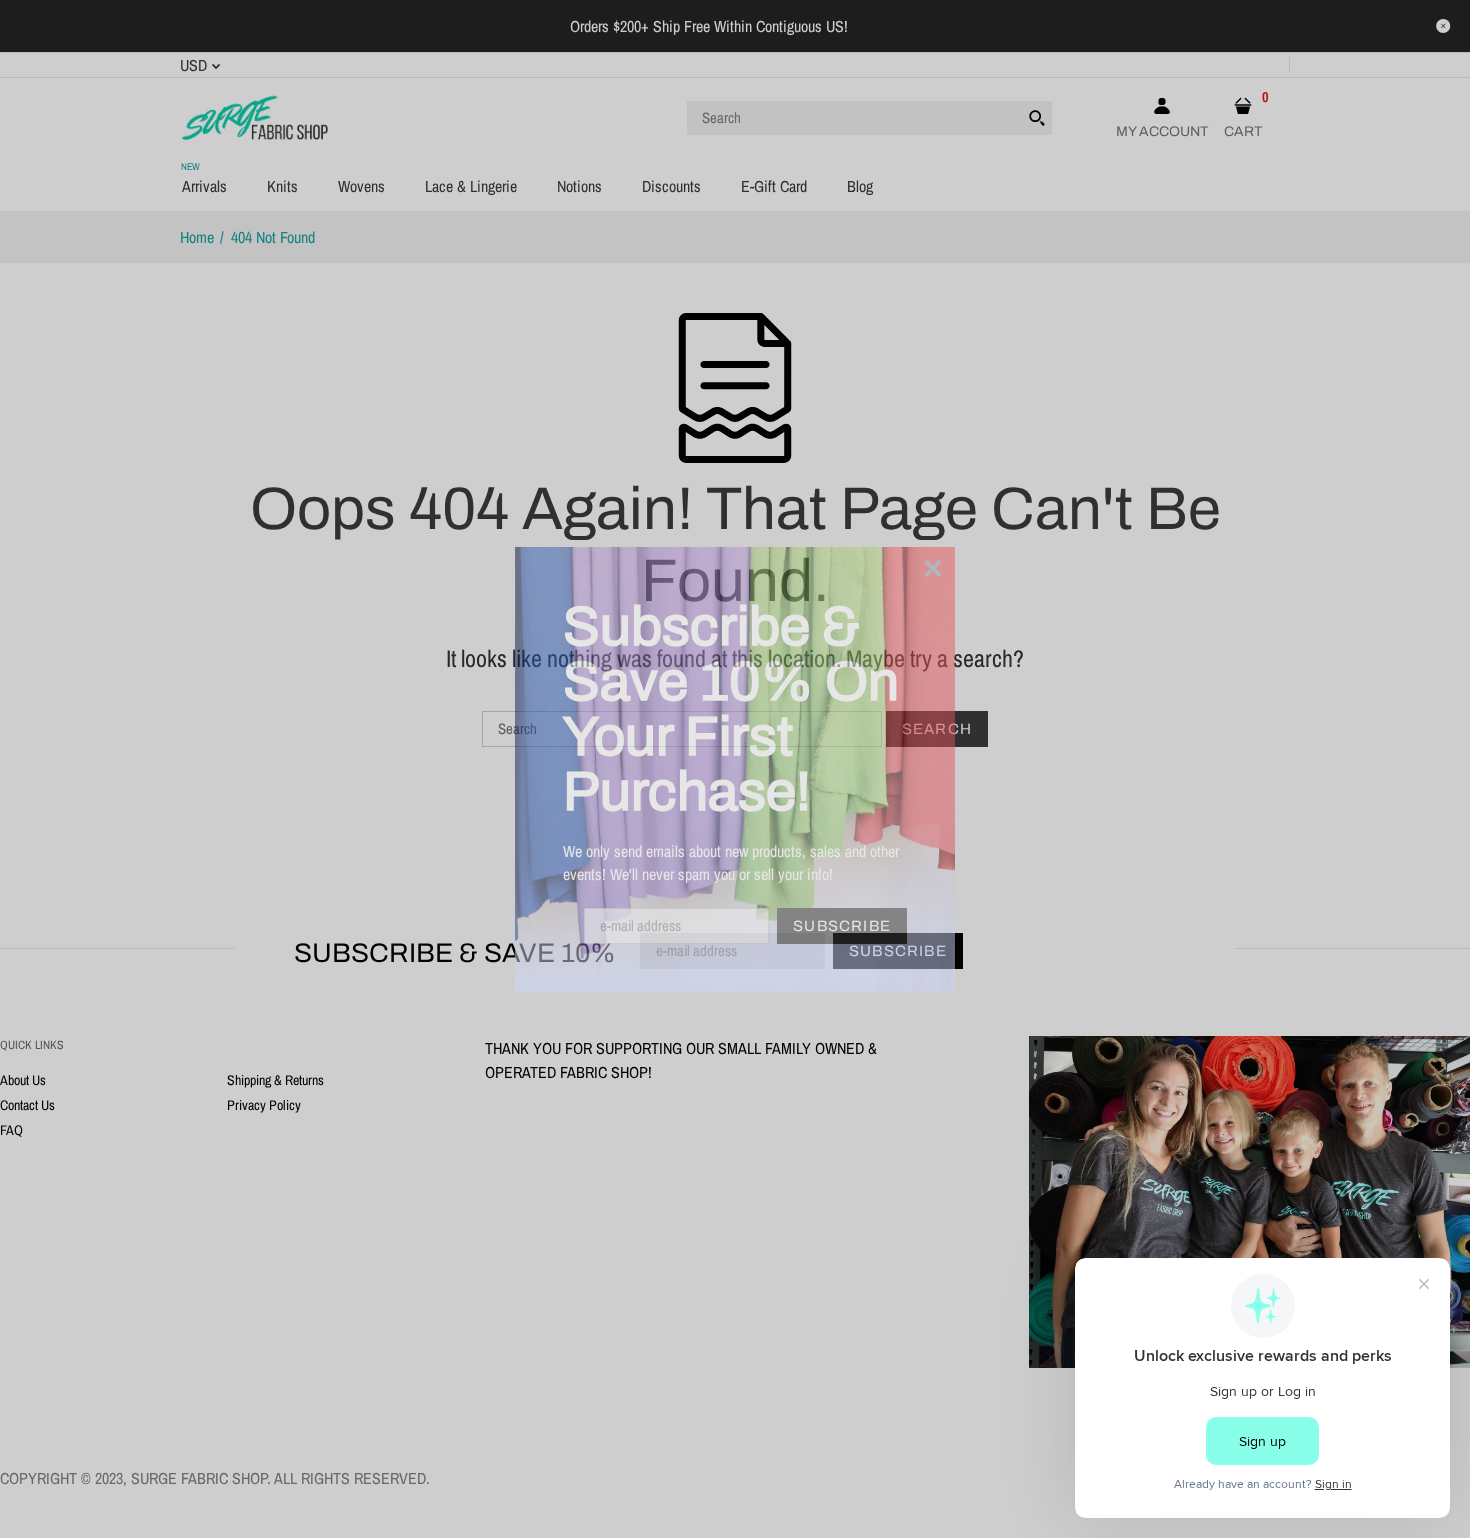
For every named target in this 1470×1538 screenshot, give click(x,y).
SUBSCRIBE (842, 926)
